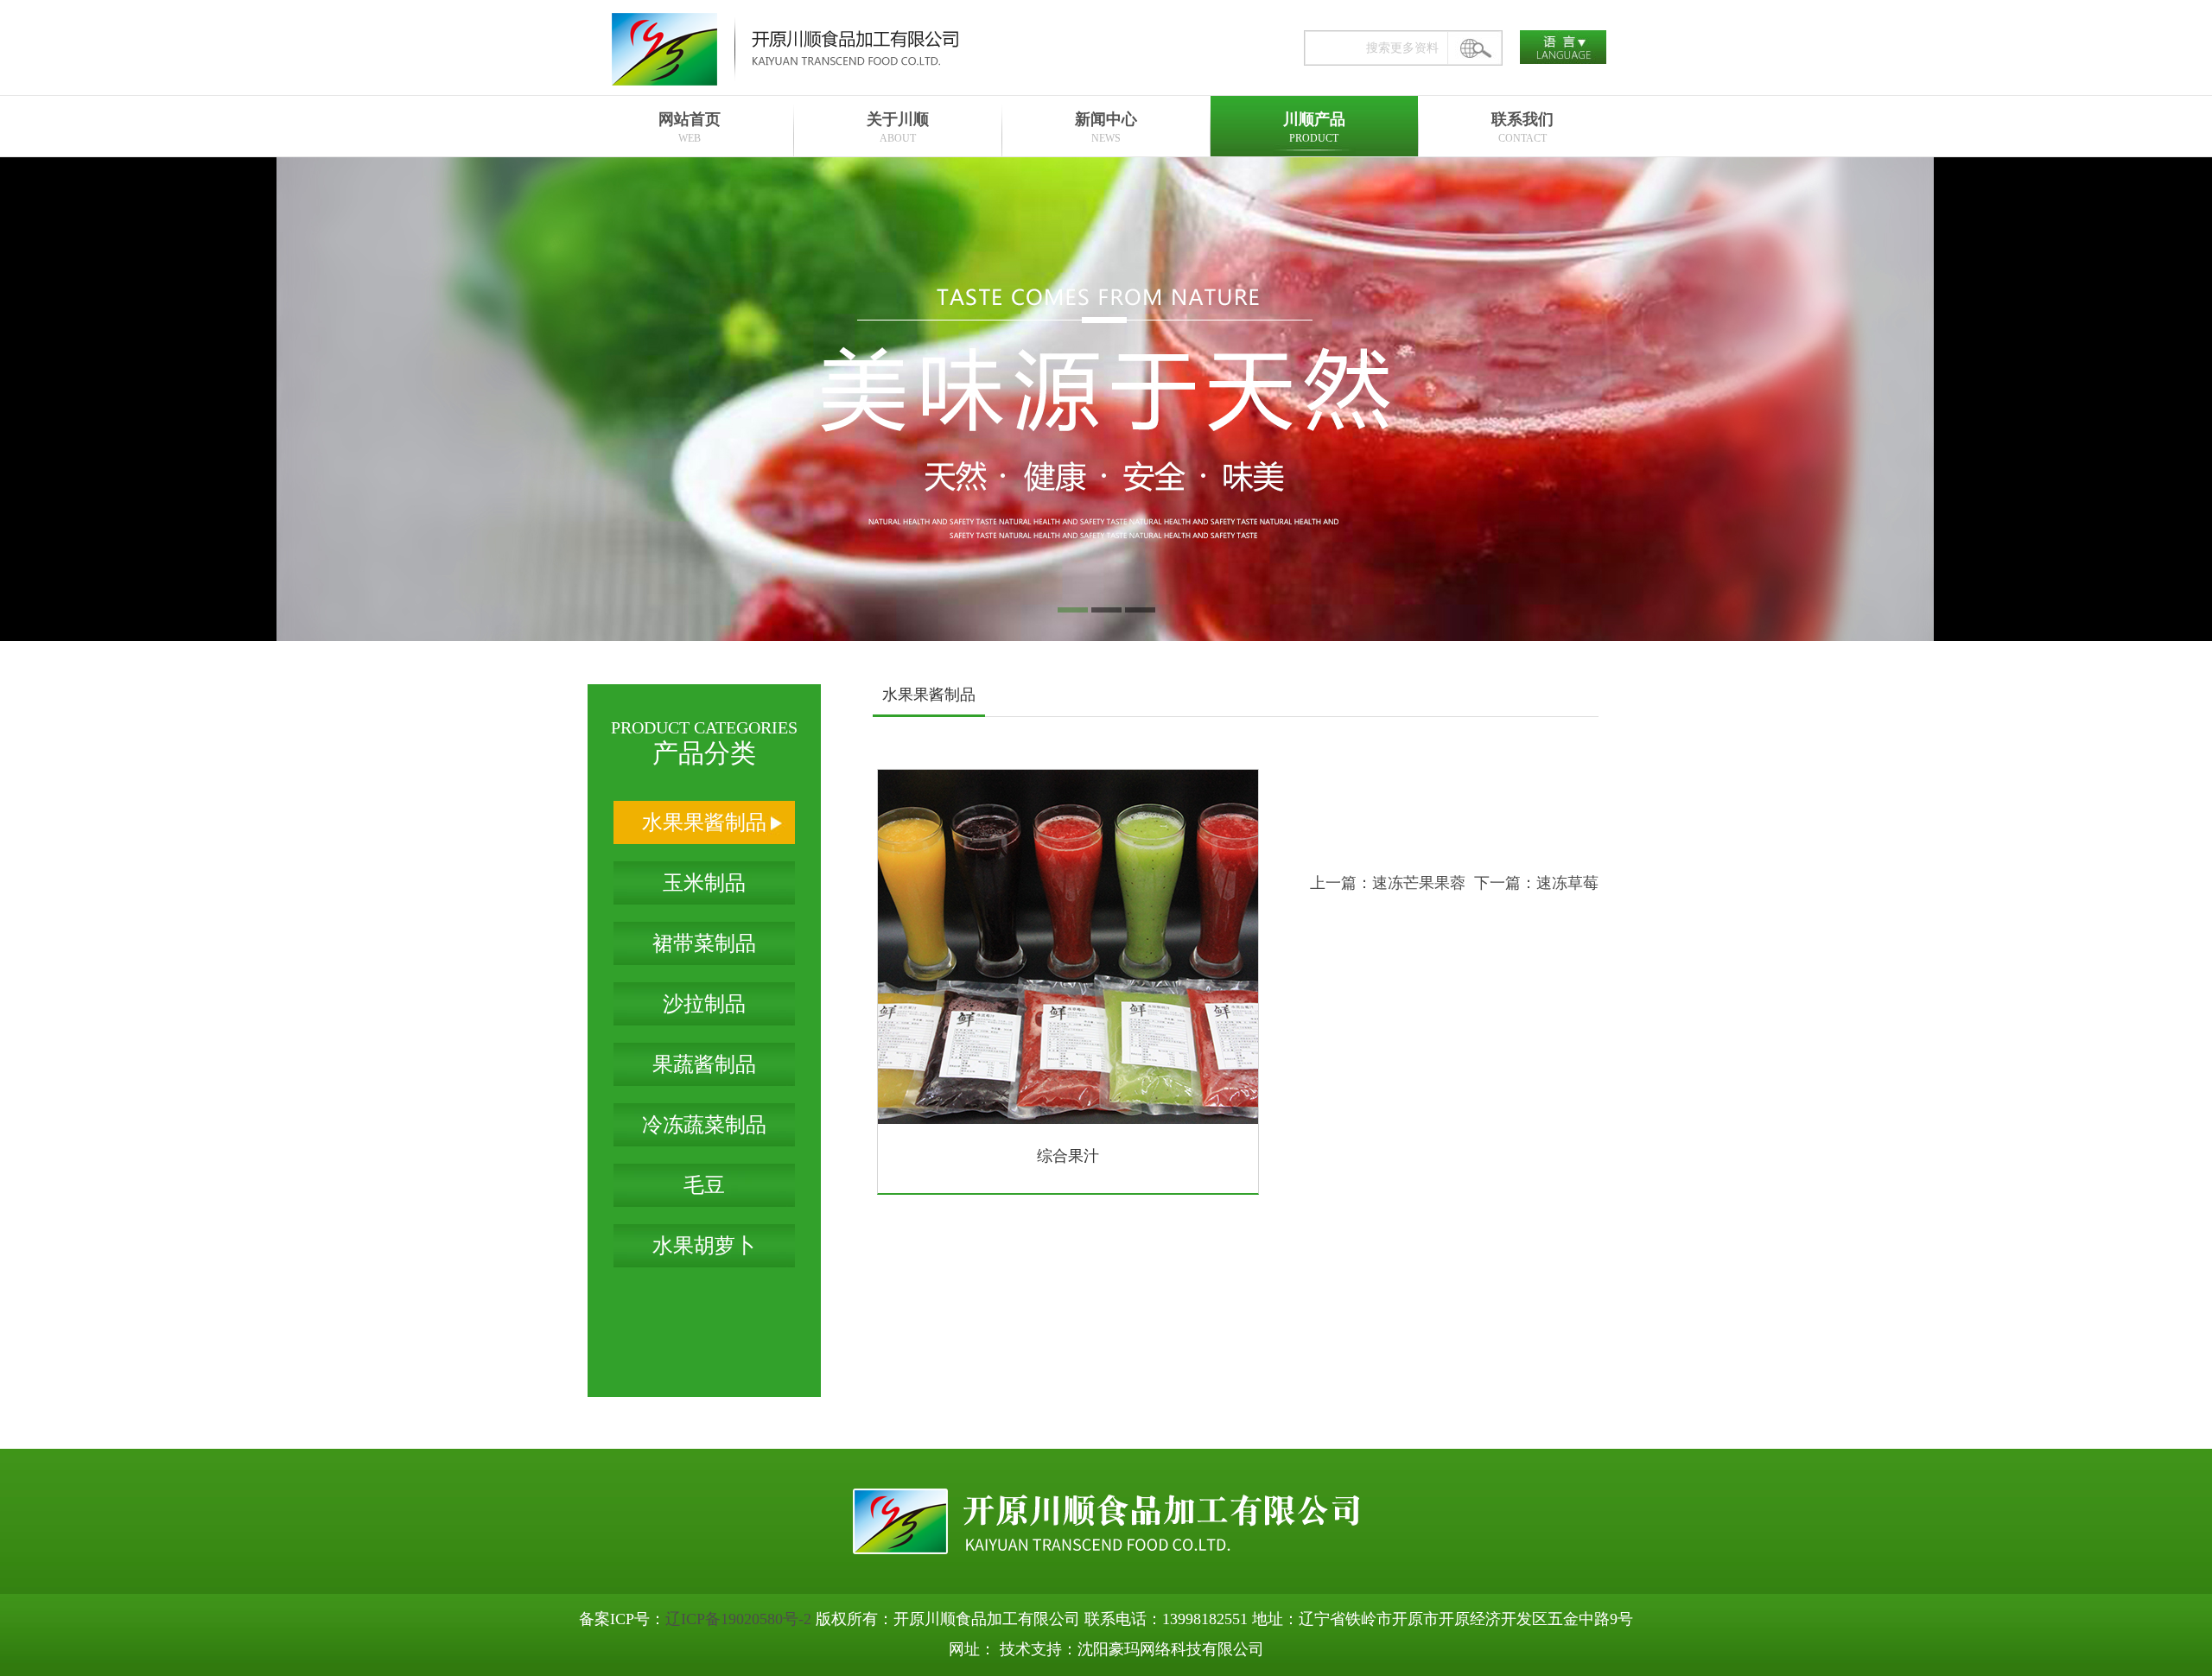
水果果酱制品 (704, 822)
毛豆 (704, 1185)
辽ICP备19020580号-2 (738, 1619)
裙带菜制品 (704, 943)
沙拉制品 (704, 1004)
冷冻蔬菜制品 (704, 1125)
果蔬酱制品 (704, 1064)
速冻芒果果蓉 (1419, 883)
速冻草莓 (1567, 883)
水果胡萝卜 (704, 1246)
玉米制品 (704, 883)
